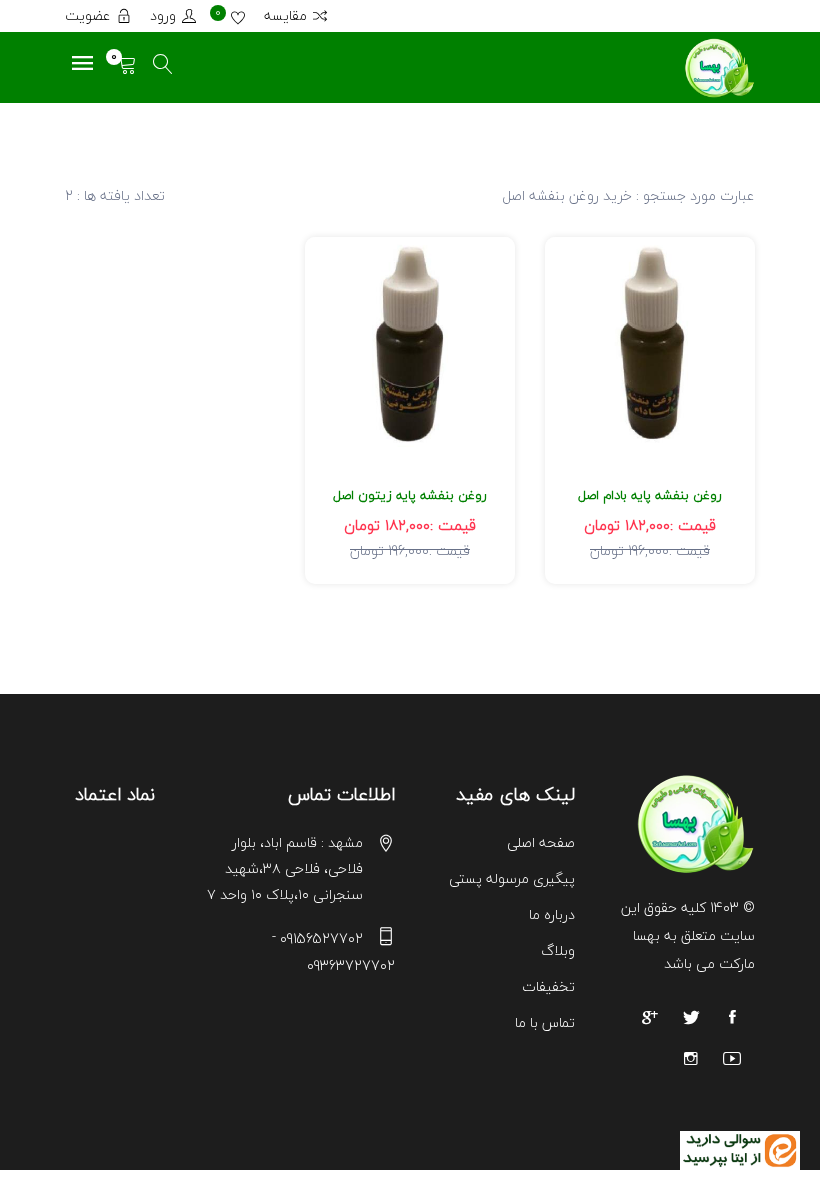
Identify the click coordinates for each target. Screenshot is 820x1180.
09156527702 (321, 938)
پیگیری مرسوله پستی (512, 878)
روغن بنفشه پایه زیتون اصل (410, 495)
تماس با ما (545, 1022)
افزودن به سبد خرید (650, 370)
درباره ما (552, 914)
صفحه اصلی (541, 842)
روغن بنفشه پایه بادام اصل (650, 495)
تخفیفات (548, 986)
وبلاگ (558, 950)
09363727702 (351, 965)
